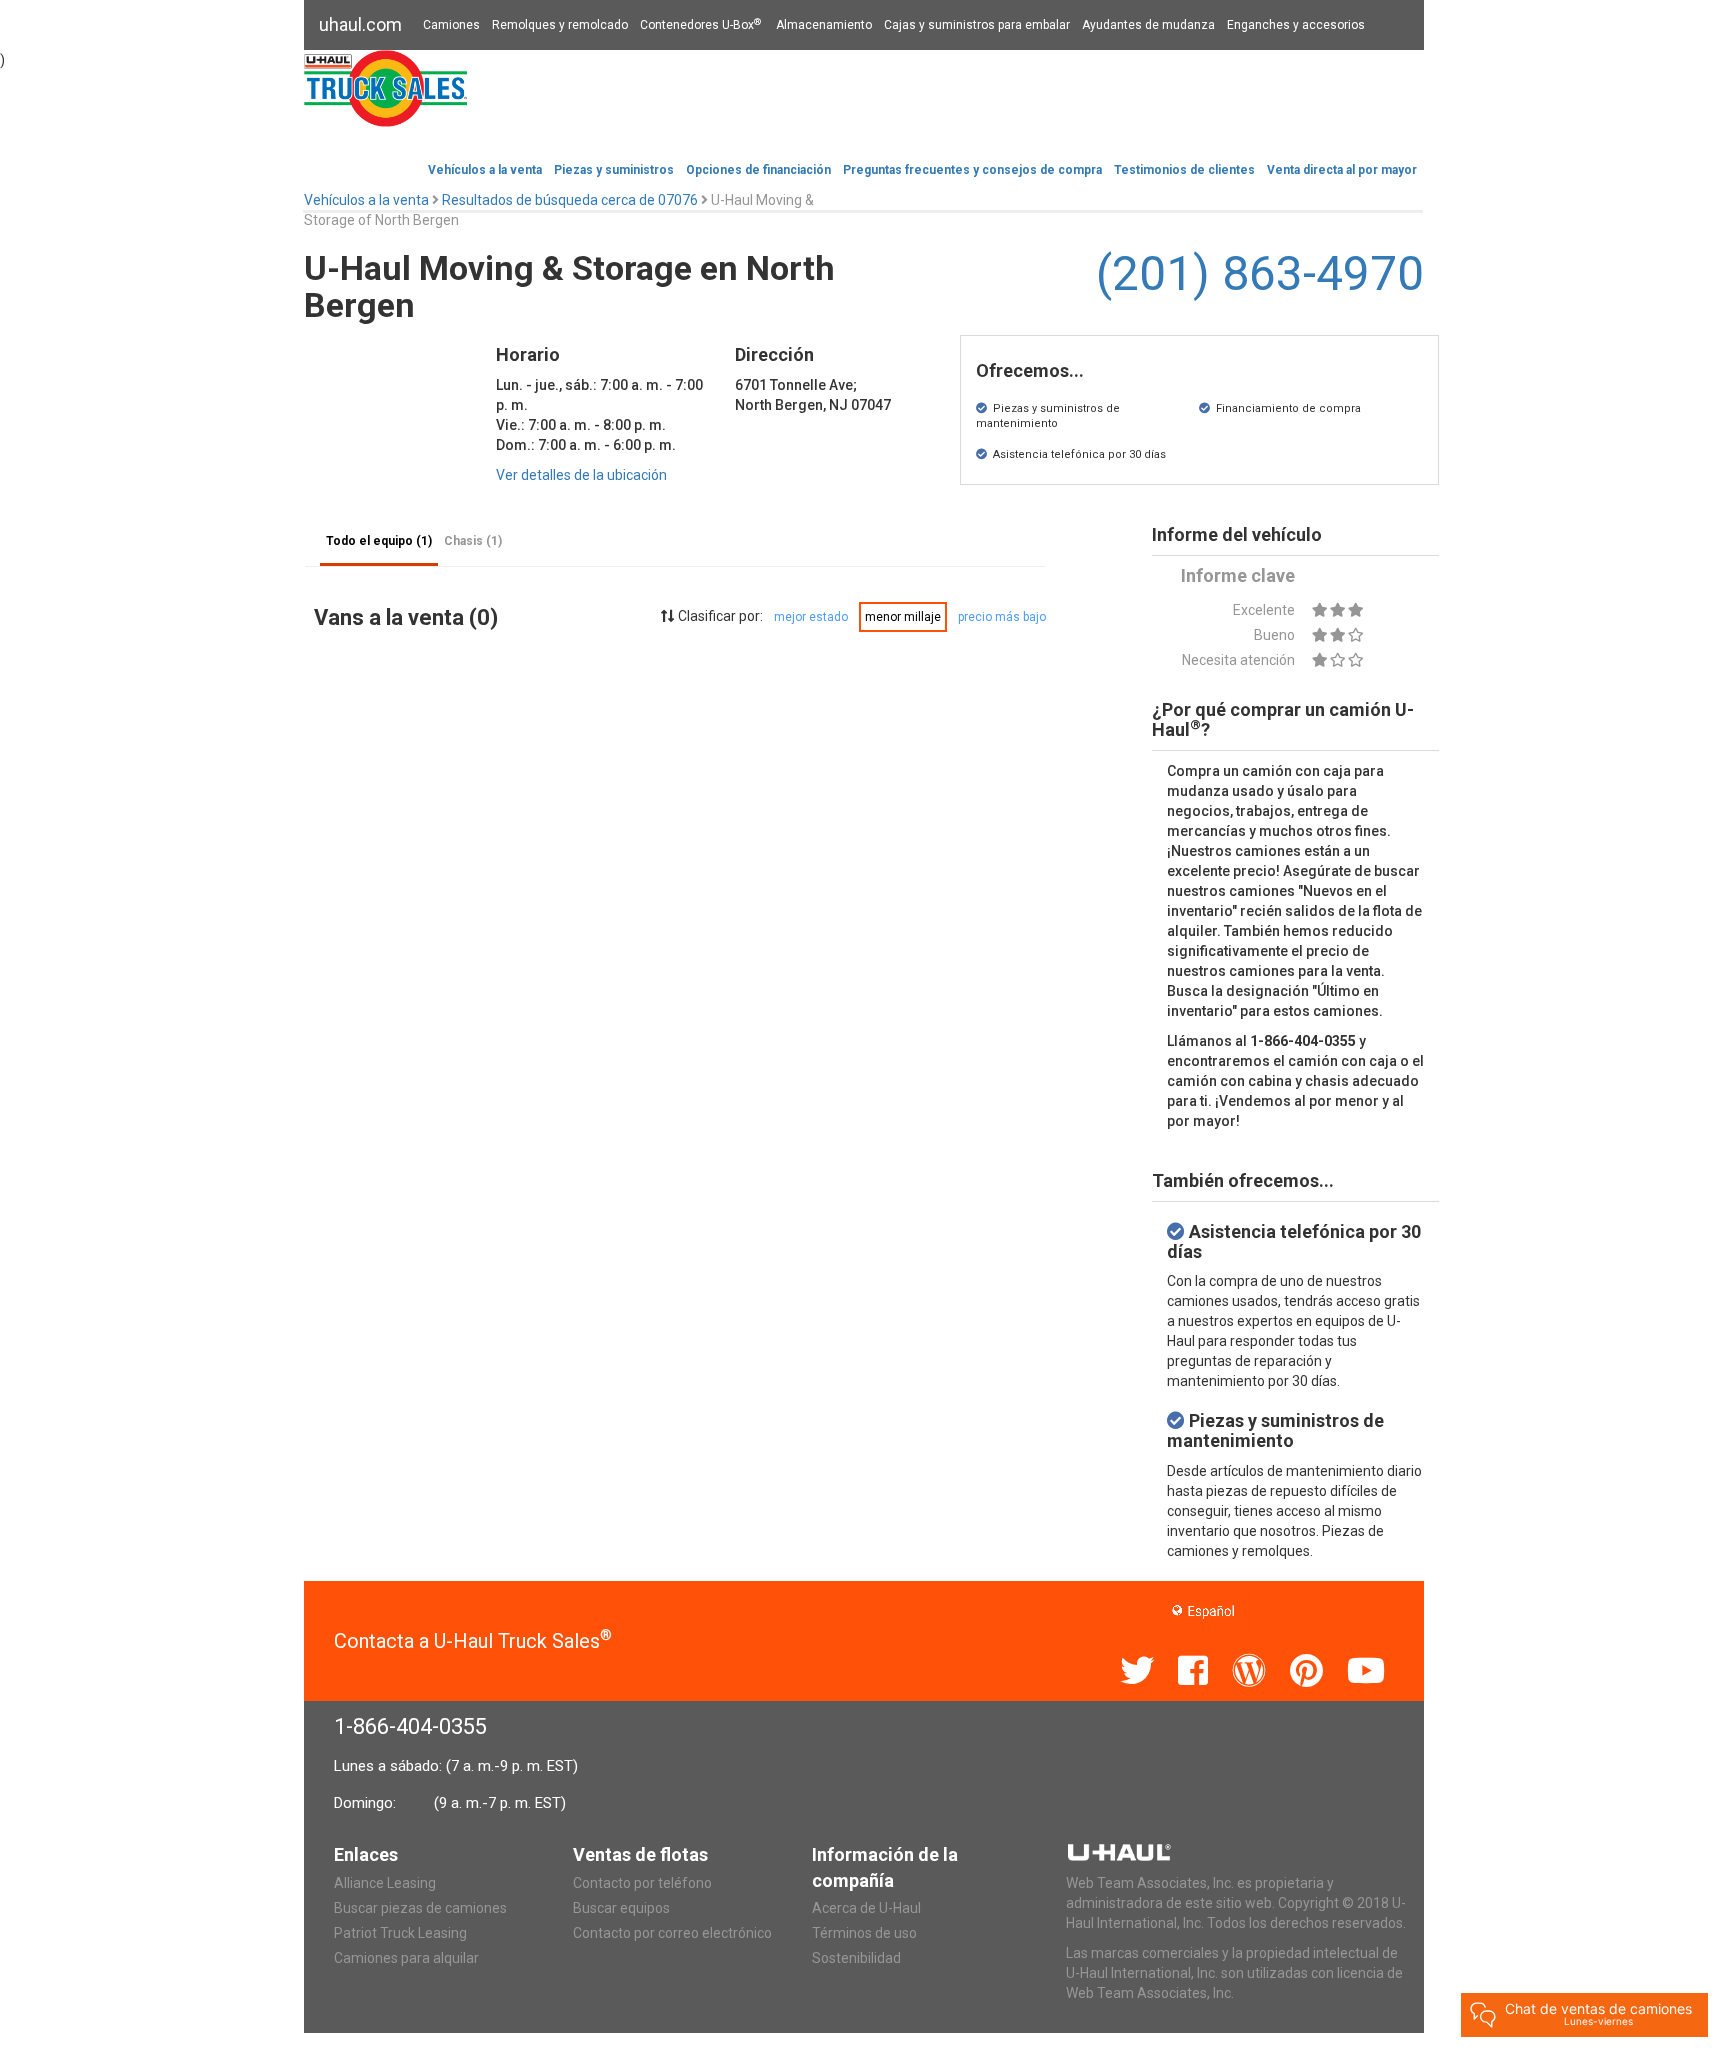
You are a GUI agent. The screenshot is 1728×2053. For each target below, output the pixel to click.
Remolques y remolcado (560, 25)
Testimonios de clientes (1184, 170)
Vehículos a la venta (485, 170)
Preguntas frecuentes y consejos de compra (972, 170)
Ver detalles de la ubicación (581, 475)
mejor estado (811, 617)
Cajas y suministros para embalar (977, 25)
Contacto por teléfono (642, 1883)
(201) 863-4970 (1260, 273)
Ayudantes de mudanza (1148, 25)
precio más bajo (1002, 617)
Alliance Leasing (385, 1883)
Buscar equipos (621, 1908)
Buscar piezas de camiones (420, 1908)
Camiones (451, 25)
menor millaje (903, 617)
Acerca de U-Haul (866, 1908)
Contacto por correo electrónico (672, 1933)
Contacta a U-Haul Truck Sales (473, 1641)
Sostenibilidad (856, 1958)
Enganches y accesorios (1296, 25)
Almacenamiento (824, 25)
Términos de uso (864, 1933)
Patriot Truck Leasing (400, 1933)
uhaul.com (360, 24)
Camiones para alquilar (406, 1958)
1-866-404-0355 (410, 1726)
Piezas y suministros (614, 170)
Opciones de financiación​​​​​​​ (758, 170)
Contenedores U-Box (700, 25)
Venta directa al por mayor (1342, 170)
